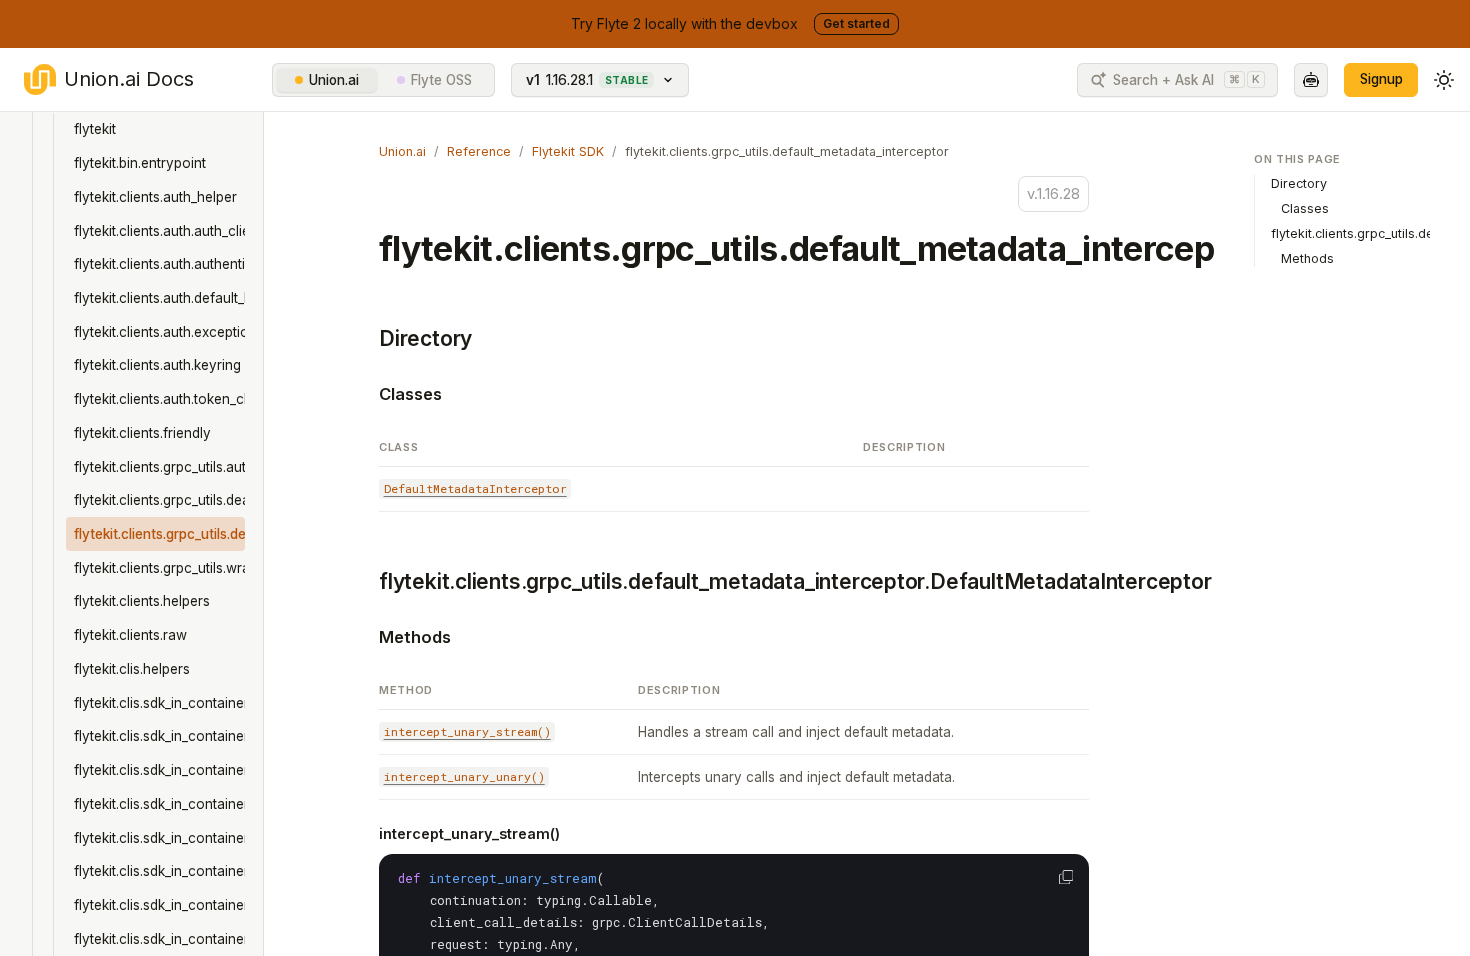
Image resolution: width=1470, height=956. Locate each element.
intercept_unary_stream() (469, 833)
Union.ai (334, 80)
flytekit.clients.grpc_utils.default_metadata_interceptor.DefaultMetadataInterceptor (795, 581)
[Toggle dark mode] (1444, 80)
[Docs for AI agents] (1311, 80)
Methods (415, 637)
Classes (410, 394)
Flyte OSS (441, 80)
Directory (425, 338)
